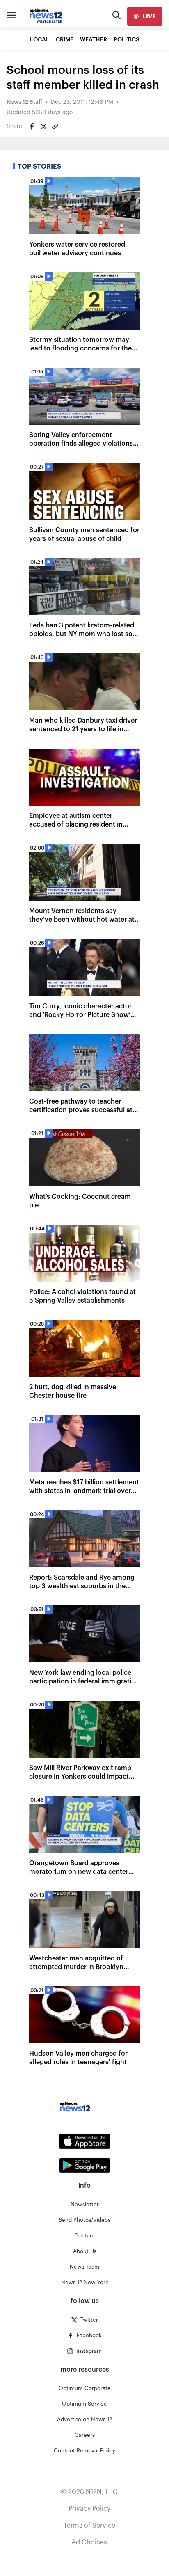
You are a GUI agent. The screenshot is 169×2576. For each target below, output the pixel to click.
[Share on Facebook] (32, 126)
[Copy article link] (55, 126)
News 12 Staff (24, 102)
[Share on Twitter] (43, 126)
